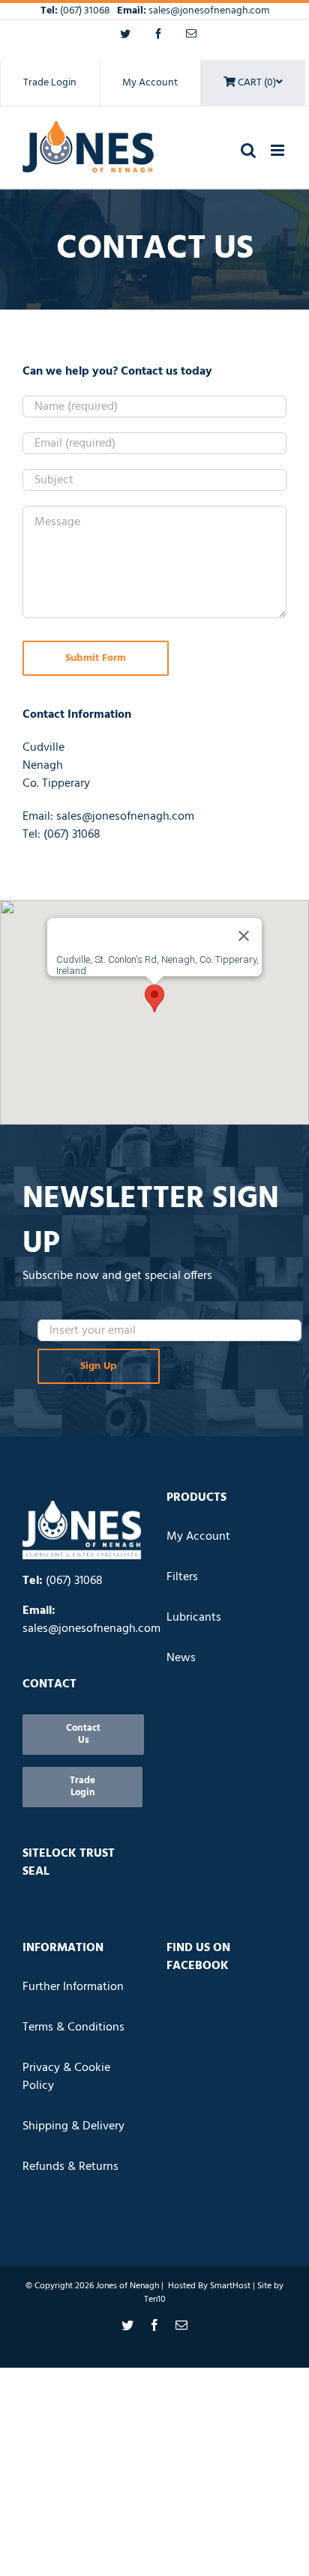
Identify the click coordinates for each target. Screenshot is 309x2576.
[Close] (244, 936)
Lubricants (194, 1618)
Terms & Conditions (73, 2028)
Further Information (73, 1987)
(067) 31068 (86, 11)
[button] (154, 998)
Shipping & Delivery (73, 2126)
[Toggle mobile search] (248, 150)
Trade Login (50, 83)
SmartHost (230, 2286)
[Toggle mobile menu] (279, 150)
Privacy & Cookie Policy (66, 2077)
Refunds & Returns (70, 2167)
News (181, 1658)
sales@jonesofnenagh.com (209, 11)
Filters (182, 1577)
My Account (150, 83)
